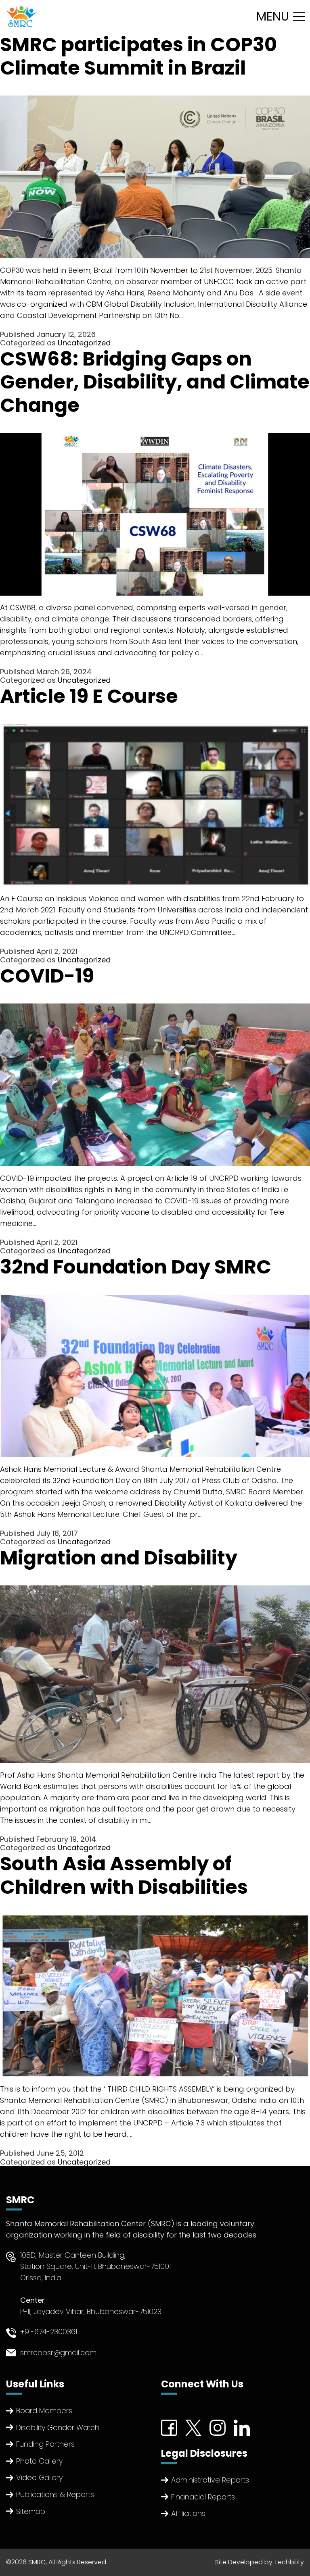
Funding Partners (45, 2444)
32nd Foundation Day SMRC (136, 1267)
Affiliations (188, 2513)
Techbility (289, 2562)
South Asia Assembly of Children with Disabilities (124, 1875)
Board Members (44, 2411)
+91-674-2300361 (49, 2332)
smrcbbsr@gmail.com (58, 2353)
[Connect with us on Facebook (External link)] (169, 2427)
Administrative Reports (210, 2480)
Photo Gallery (39, 2461)
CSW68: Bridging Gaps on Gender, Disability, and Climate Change (155, 382)
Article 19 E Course (89, 696)
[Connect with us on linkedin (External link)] (242, 2427)
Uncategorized (84, 343)
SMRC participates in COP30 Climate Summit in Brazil (138, 56)
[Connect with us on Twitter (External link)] (193, 2427)
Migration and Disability (119, 1558)
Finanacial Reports (203, 2497)
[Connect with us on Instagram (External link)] (218, 2427)
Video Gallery (39, 2477)
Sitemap (31, 2511)
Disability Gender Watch (58, 2427)
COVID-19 (47, 976)
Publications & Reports (55, 2494)
